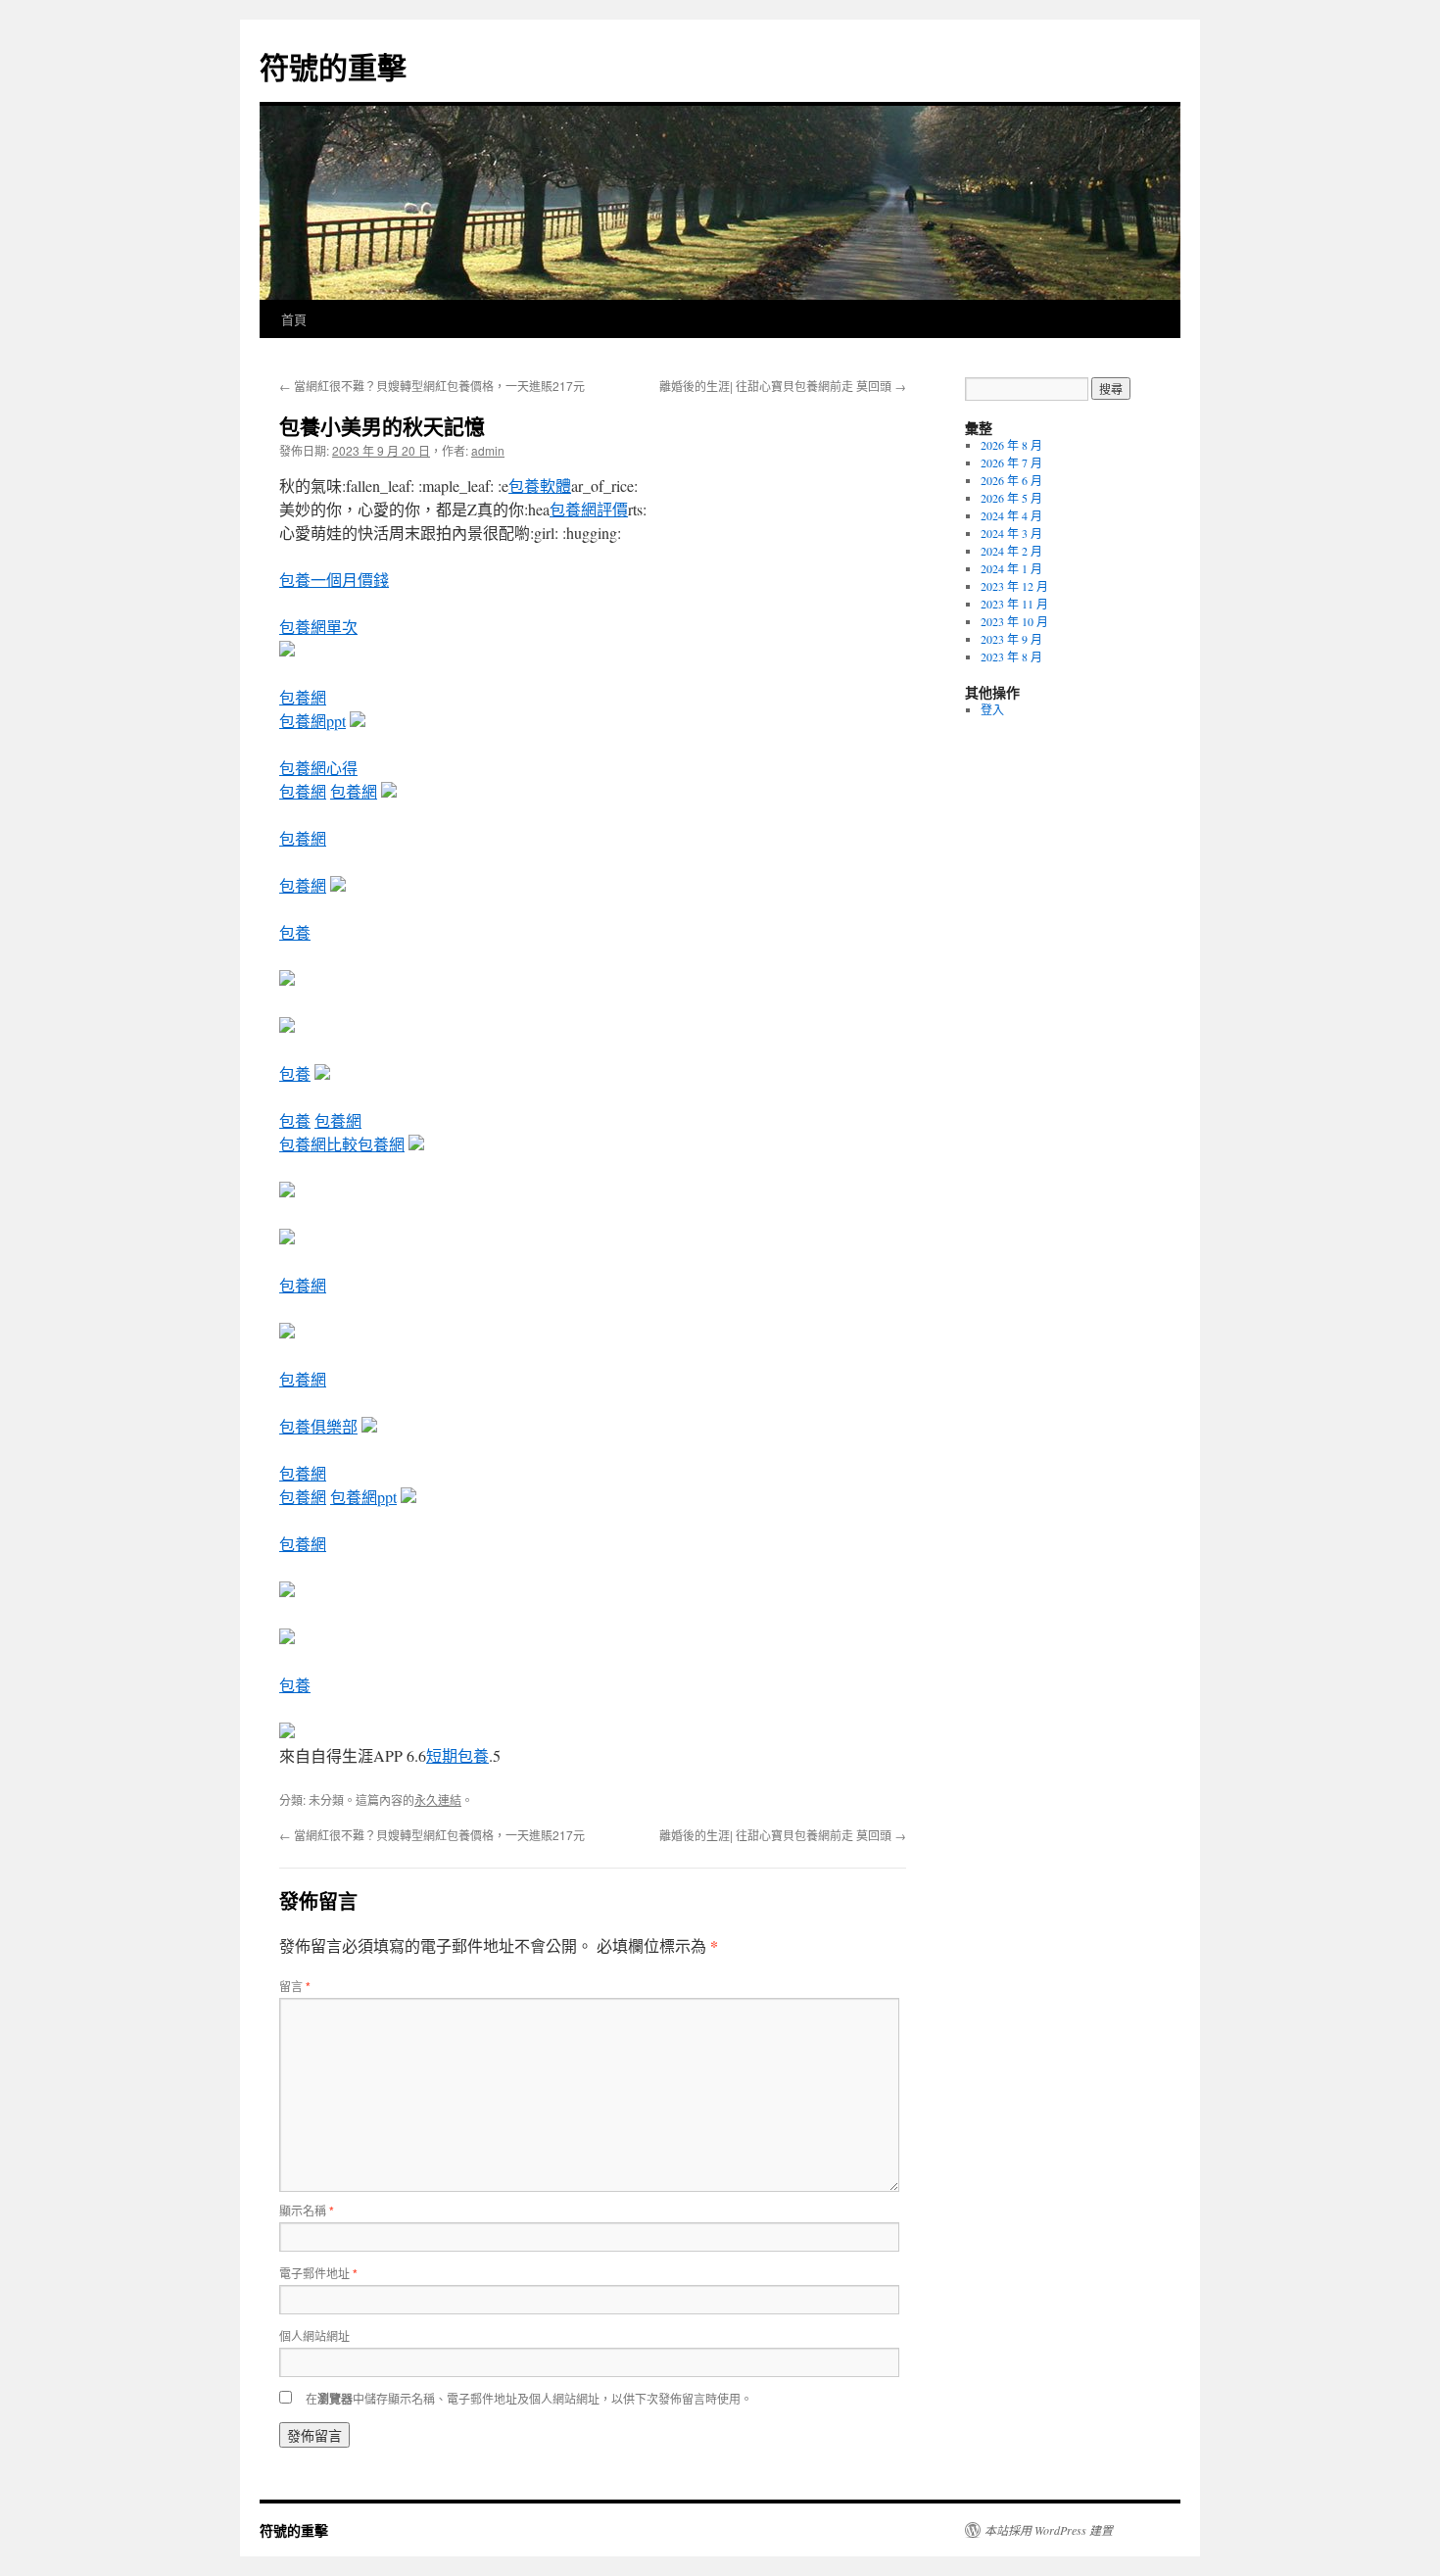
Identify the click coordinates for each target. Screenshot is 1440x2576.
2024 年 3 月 (1011, 533)
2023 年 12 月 (1014, 586)
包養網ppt (312, 721)
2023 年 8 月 (1011, 656)
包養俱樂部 (318, 1426)
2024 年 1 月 (1011, 568)
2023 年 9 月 (1011, 639)
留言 (295, 1986)
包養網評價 (589, 509)
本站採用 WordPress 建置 (1049, 2530)
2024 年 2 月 (1011, 551)
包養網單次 (318, 627)
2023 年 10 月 (1014, 621)
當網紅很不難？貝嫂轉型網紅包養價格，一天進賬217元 (432, 386)
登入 (992, 709)
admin (488, 450)
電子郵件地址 (318, 2273)
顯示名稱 (307, 2210)
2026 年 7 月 (1011, 462)
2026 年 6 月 (1011, 480)
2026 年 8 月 (1011, 445)
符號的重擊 (333, 66)
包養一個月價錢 (334, 580)
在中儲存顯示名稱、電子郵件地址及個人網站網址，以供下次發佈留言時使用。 (529, 2398)
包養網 (303, 697)
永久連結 (438, 1799)
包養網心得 (318, 768)
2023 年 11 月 (1014, 604)
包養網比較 (318, 1144)
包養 (295, 932)
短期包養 (457, 1755)
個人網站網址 (314, 2335)
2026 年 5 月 (1011, 498)
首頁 (294, 319)
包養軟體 (540, 486)
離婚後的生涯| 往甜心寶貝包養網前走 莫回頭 (783, 386)
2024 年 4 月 (1011, 515)
